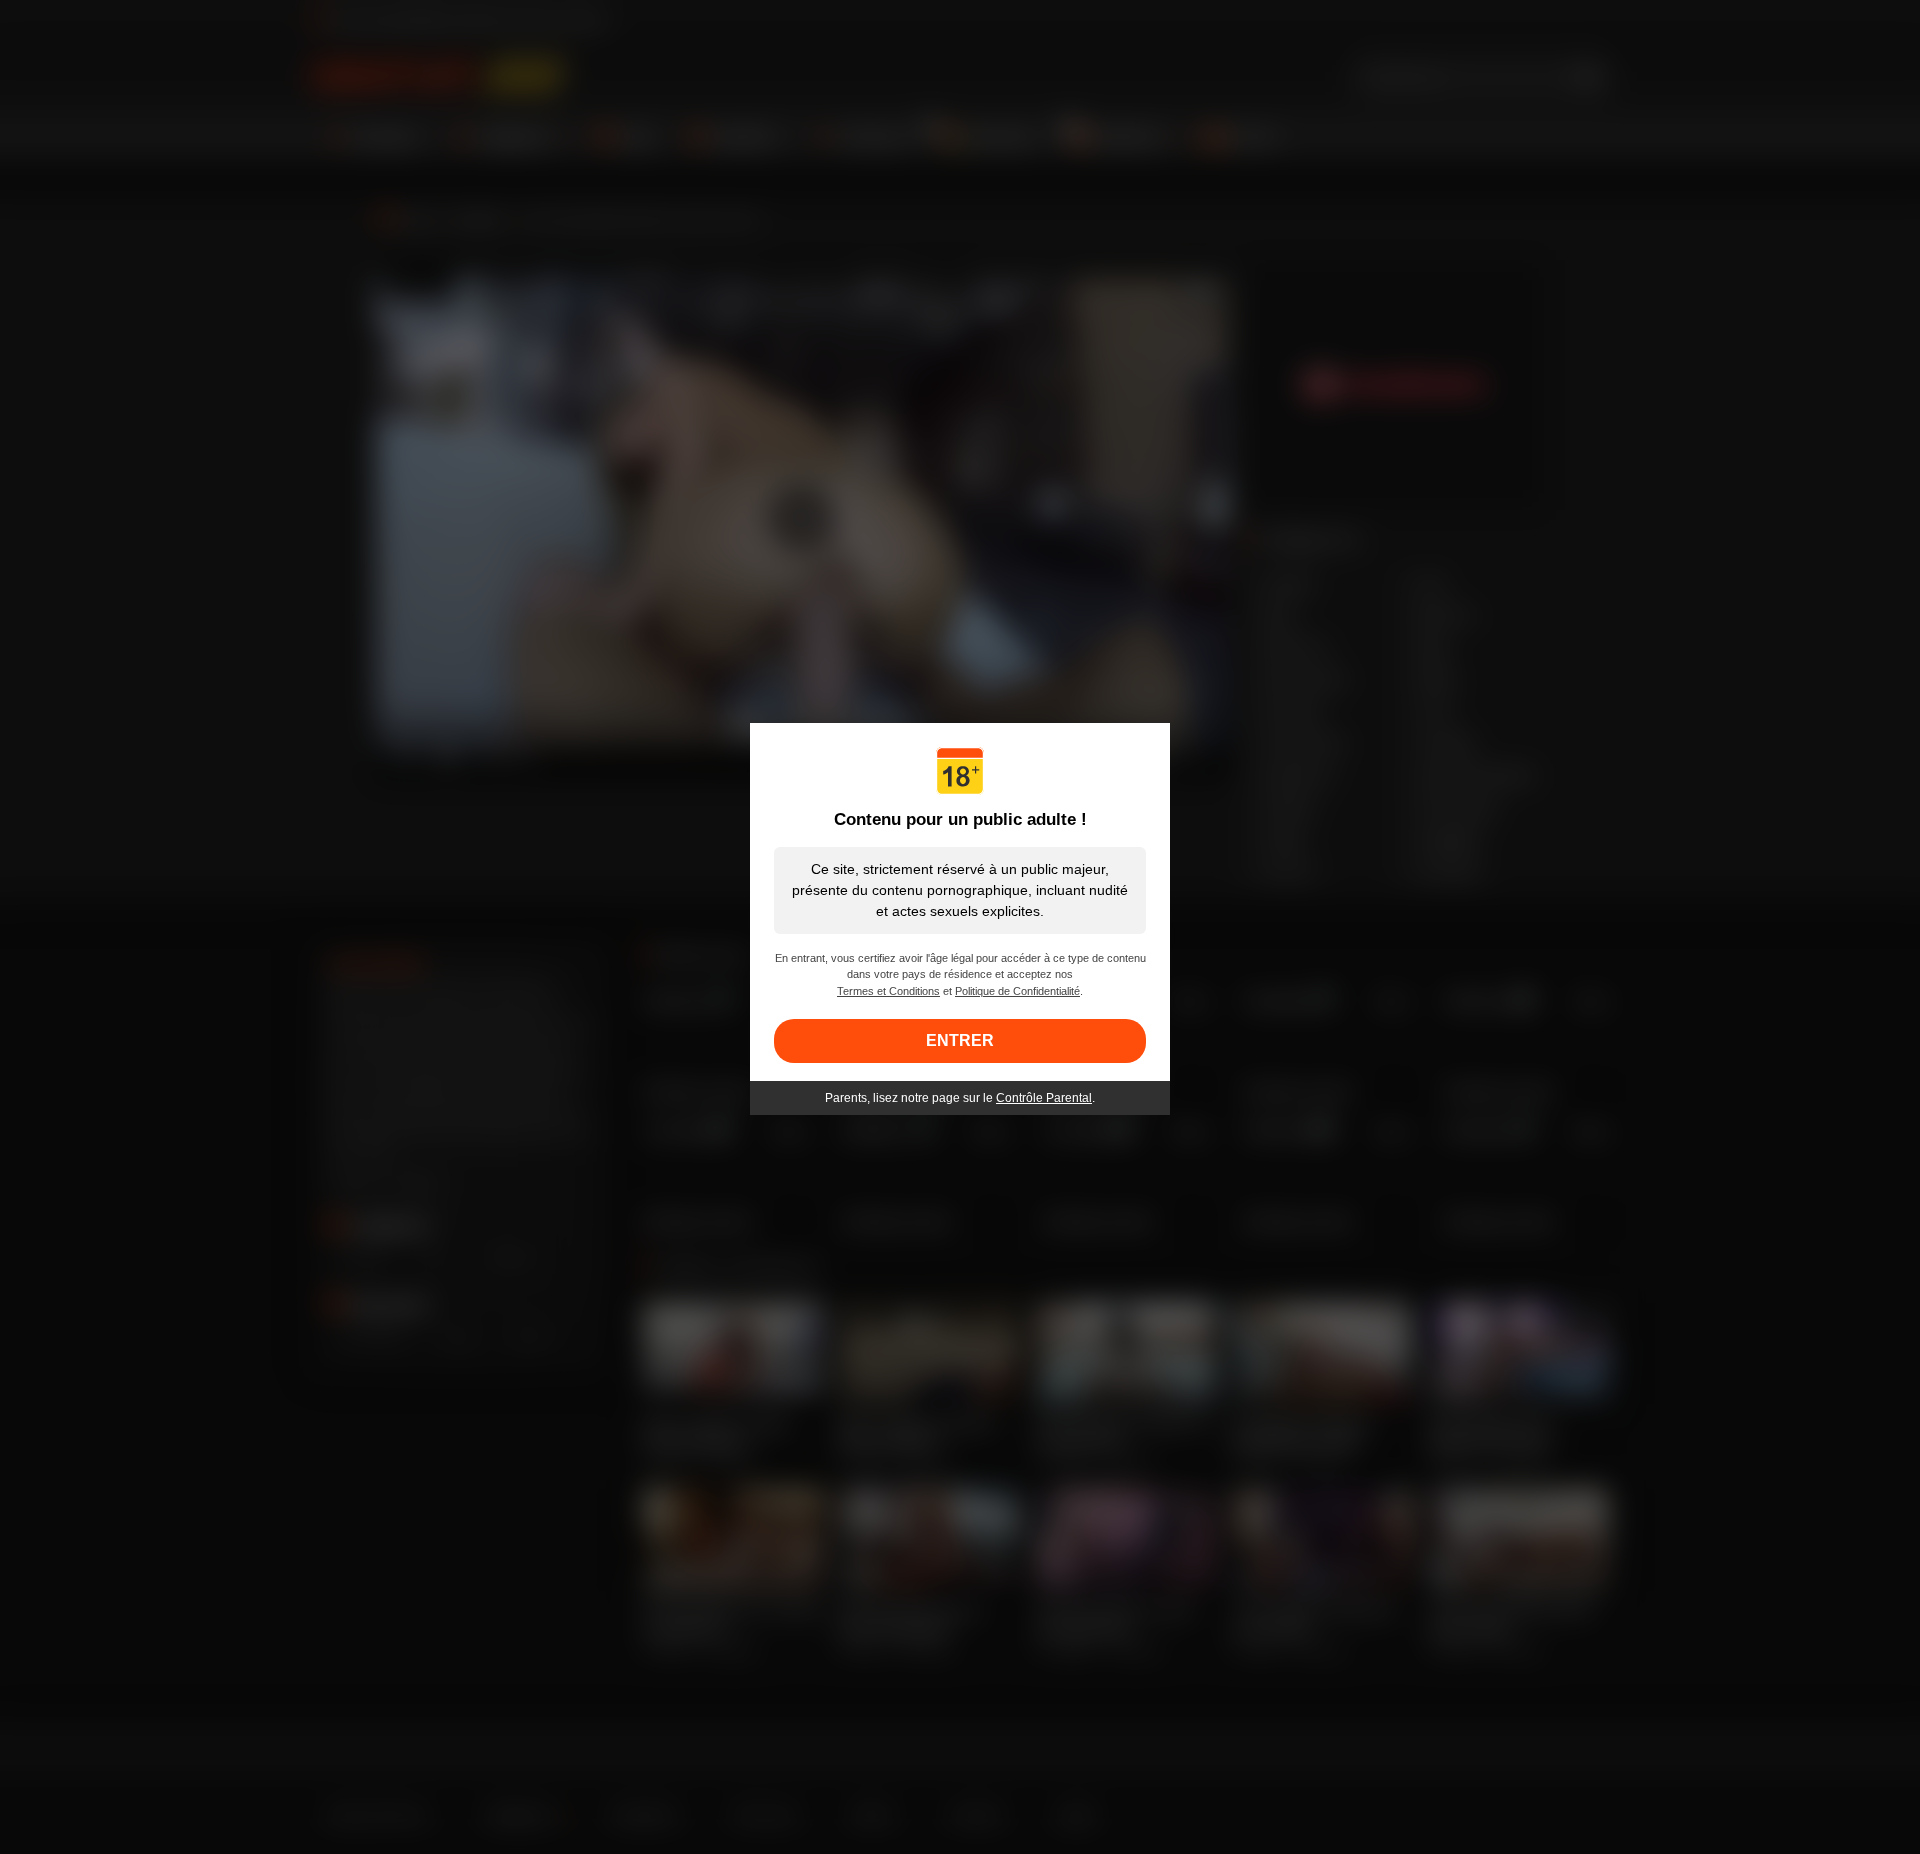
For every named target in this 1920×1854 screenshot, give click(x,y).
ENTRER (960, 1040)
